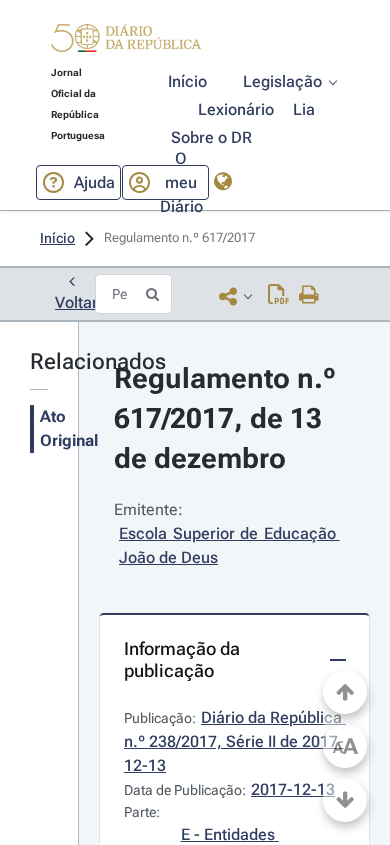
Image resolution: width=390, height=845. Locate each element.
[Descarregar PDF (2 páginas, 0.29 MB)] (278, 296)
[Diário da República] (126, 42)
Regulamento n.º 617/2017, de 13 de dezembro (228, 418)
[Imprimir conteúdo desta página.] (309, 296)
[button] (126, 41)
